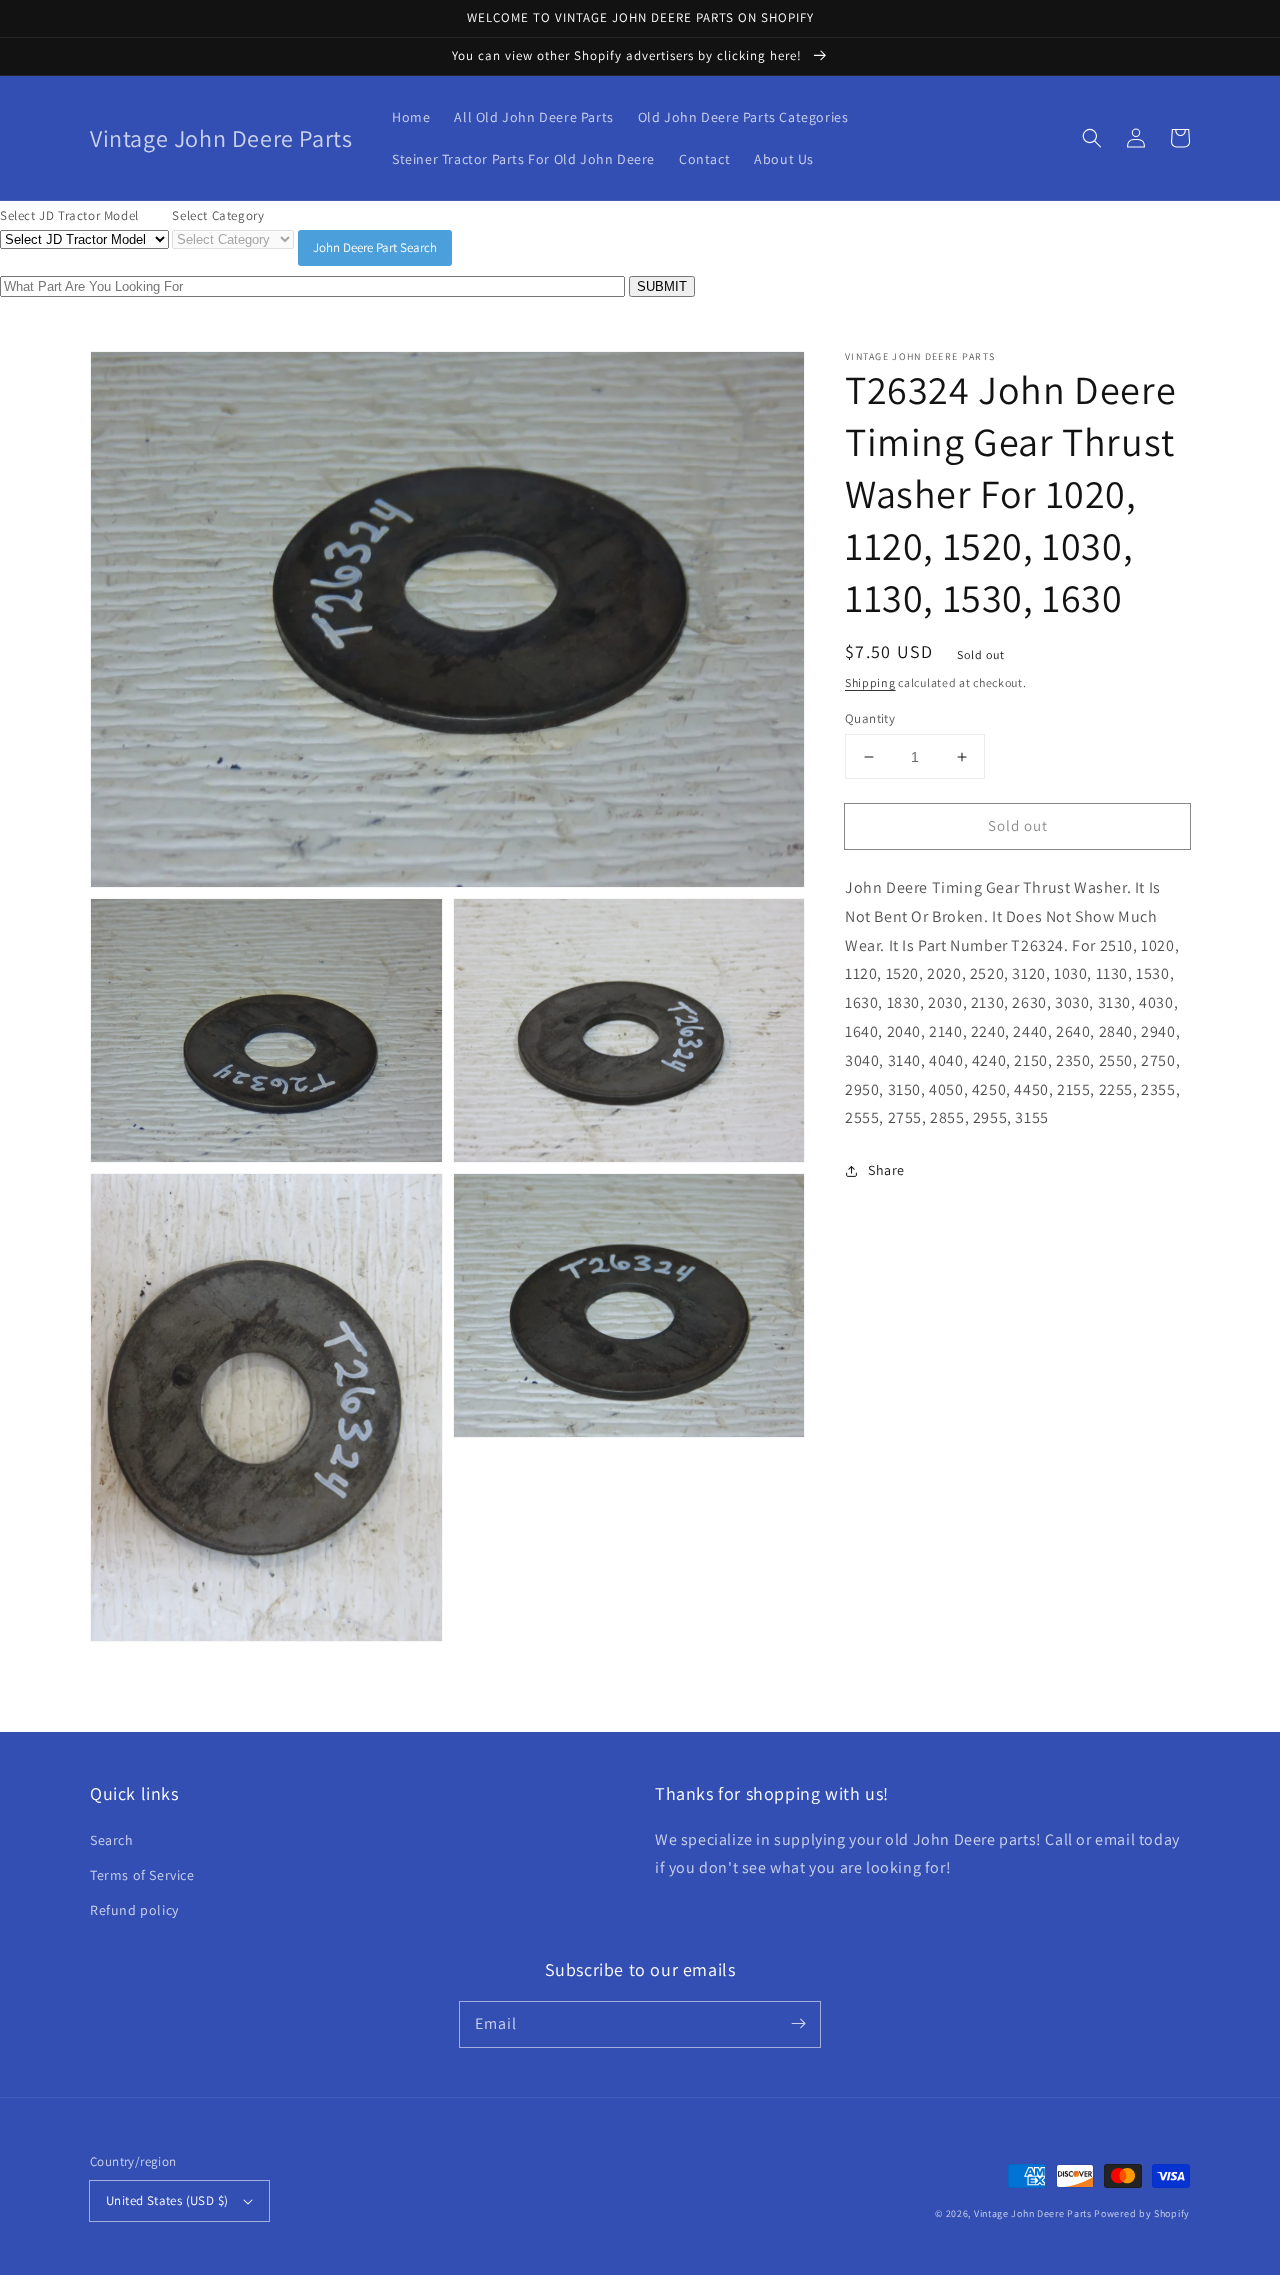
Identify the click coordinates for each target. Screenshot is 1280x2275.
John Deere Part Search (375, 247)
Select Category (218, 215)
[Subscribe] (798, 2024)
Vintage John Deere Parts (1033, 2213)
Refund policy (134, 1910)
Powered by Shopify (1142, 2213)
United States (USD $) (167, 2200)
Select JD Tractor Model (69, 215)
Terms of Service (142, 1875)
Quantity (870, 718)
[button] (1092, 138)
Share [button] (886, 1170)
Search (112, 1840)
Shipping (870, 682)
